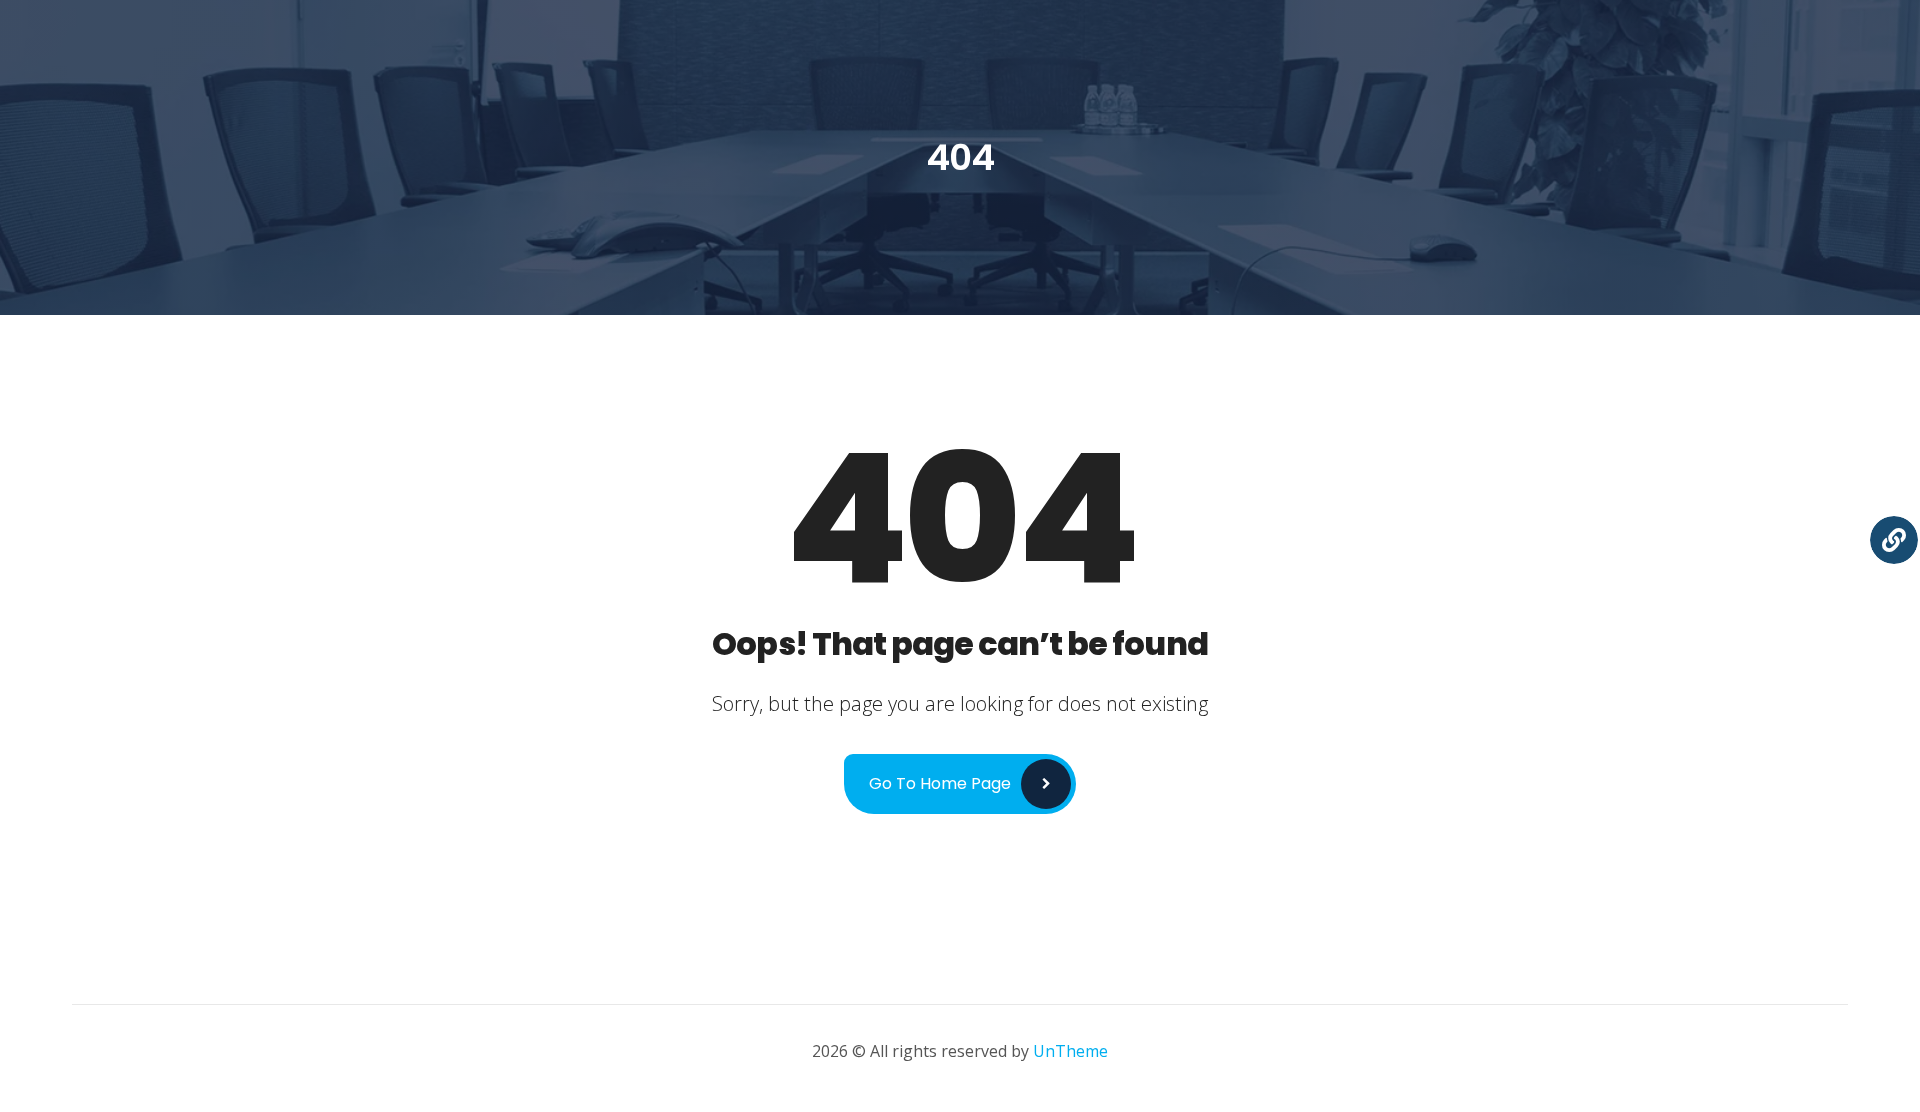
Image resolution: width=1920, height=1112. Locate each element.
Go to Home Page (940, 783)
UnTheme (1070, 1051)
